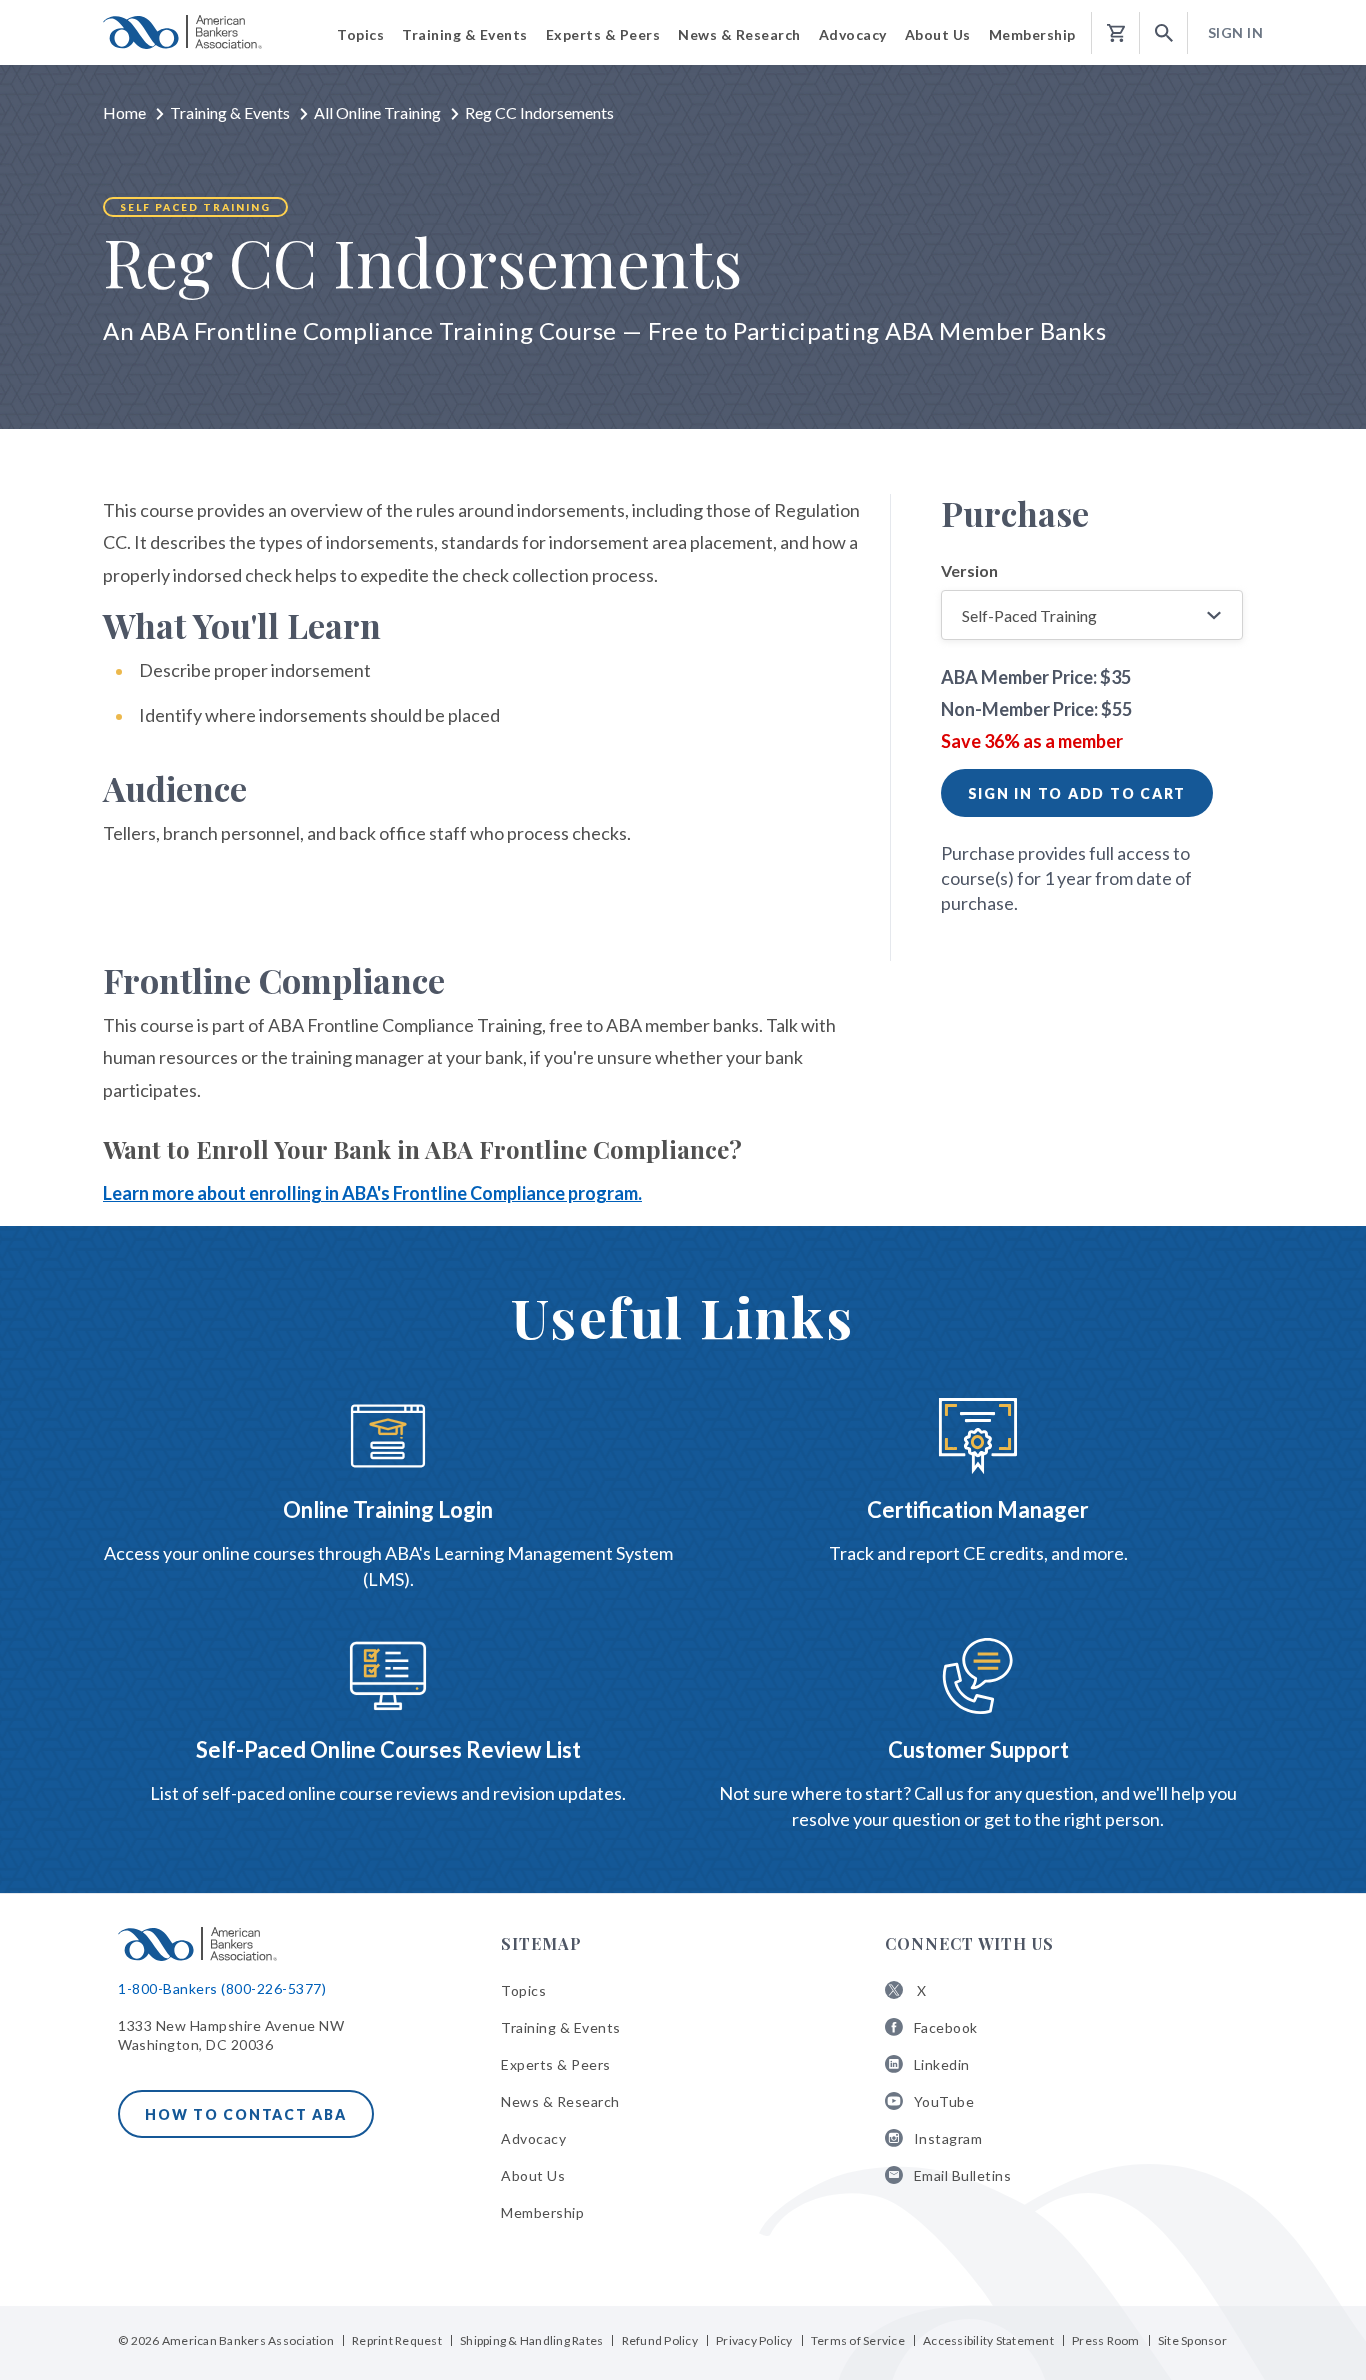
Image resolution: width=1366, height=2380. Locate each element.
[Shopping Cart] (1116, 33)
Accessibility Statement (988, 2340)
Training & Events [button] (465, 34)
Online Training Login (388, 1509)
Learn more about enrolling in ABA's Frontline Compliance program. (372, 1193)
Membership (542, 2212)
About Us (533, 2175)
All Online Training (377, 112)
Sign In (1236, 32)
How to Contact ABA (246, 2114)
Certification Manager (978, 1509)
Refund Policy (660, 2340)
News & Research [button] (739, 34)
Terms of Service (858, 2340)
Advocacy (533, 2138)
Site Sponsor (1192, 2340)
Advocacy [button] (853, 34)
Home (124, 112)
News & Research (560, 2101)
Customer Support (978, 1749)
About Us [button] (938, 34)
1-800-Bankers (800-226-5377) (222, 1988)
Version (969, 570)
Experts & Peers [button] (603, 34)
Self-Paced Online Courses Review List (388, 1749)
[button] (1164, 33)
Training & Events (230, 112)
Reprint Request (397, 2340)
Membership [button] (1032, 34)
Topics (523, 1990)
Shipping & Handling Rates (531, 2340)
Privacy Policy (754, 2340)
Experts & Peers (556, 2064)
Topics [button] (360, 34)
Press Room (1106, 2340)
